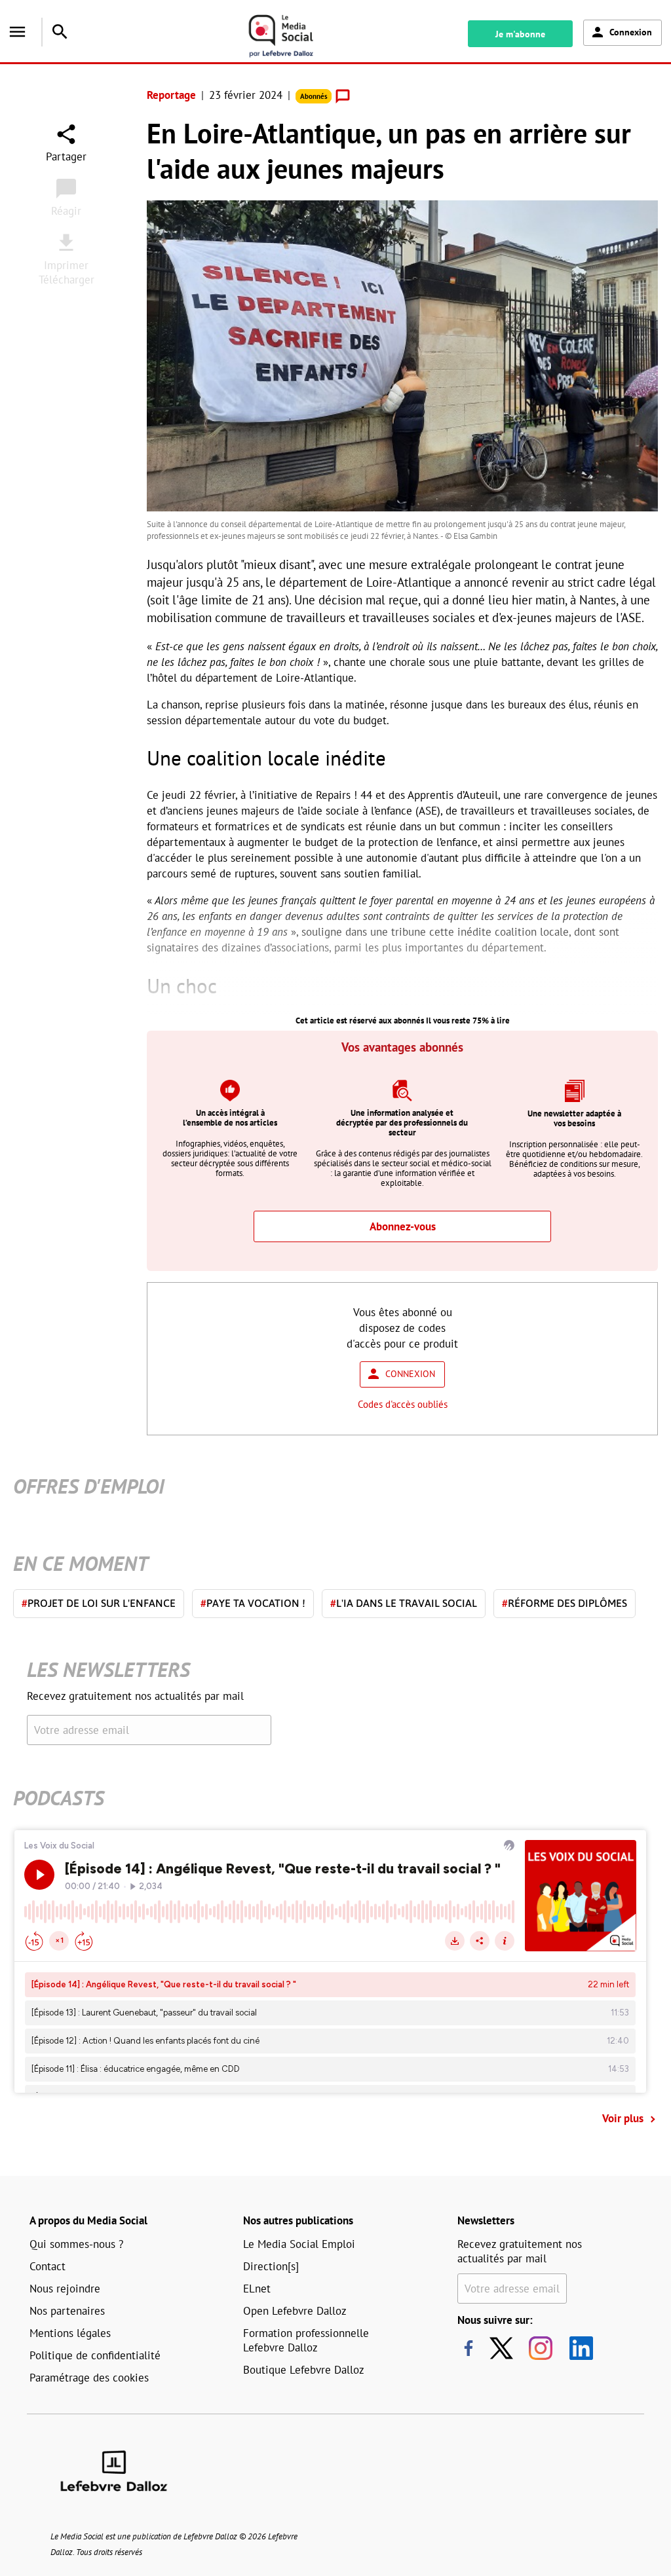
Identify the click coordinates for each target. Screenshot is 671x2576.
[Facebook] (469, 2348)
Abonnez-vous (403, 1226)
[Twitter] (505, 2348)
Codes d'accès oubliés (403, 1404)
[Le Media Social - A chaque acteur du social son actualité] (295, 36)
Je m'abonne (520, 34)
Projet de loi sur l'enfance (99, 1603)
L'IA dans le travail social (404, 1603)
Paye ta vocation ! (253, 1603)
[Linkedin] (576, 2348)
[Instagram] (541, 2348)
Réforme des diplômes (565, 1603)
